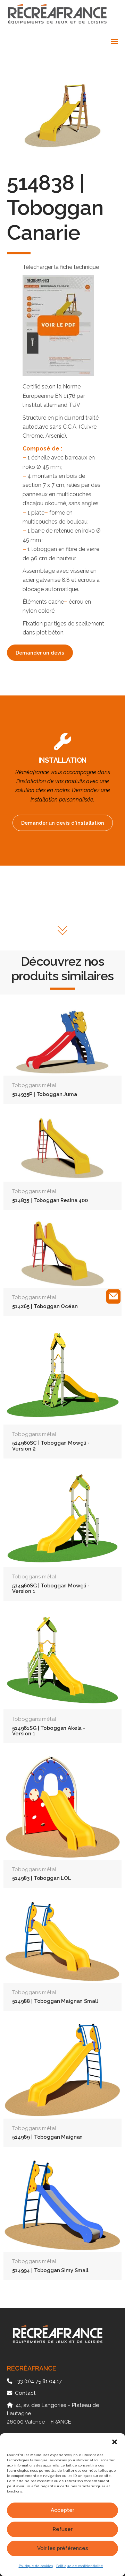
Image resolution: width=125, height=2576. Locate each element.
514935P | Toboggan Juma (45, 1094)
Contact (25, 2393)
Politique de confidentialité (80, 2566)
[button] (115, 2442)
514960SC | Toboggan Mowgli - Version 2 (51, 1445)
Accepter (62, 2510)
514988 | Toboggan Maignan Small (55, 2001)
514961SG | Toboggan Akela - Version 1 (49, 1731)
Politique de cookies (36, 2566)
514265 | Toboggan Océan (45, 1306)
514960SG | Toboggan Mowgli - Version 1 (51, 1588)
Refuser (62, 2529)
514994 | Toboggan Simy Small (50, 2270)
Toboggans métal (34, 1085)
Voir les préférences (63, 2548)
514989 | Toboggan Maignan (47, 2137)
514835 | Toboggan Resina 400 (50, 1200)
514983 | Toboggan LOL (42, 1878)
